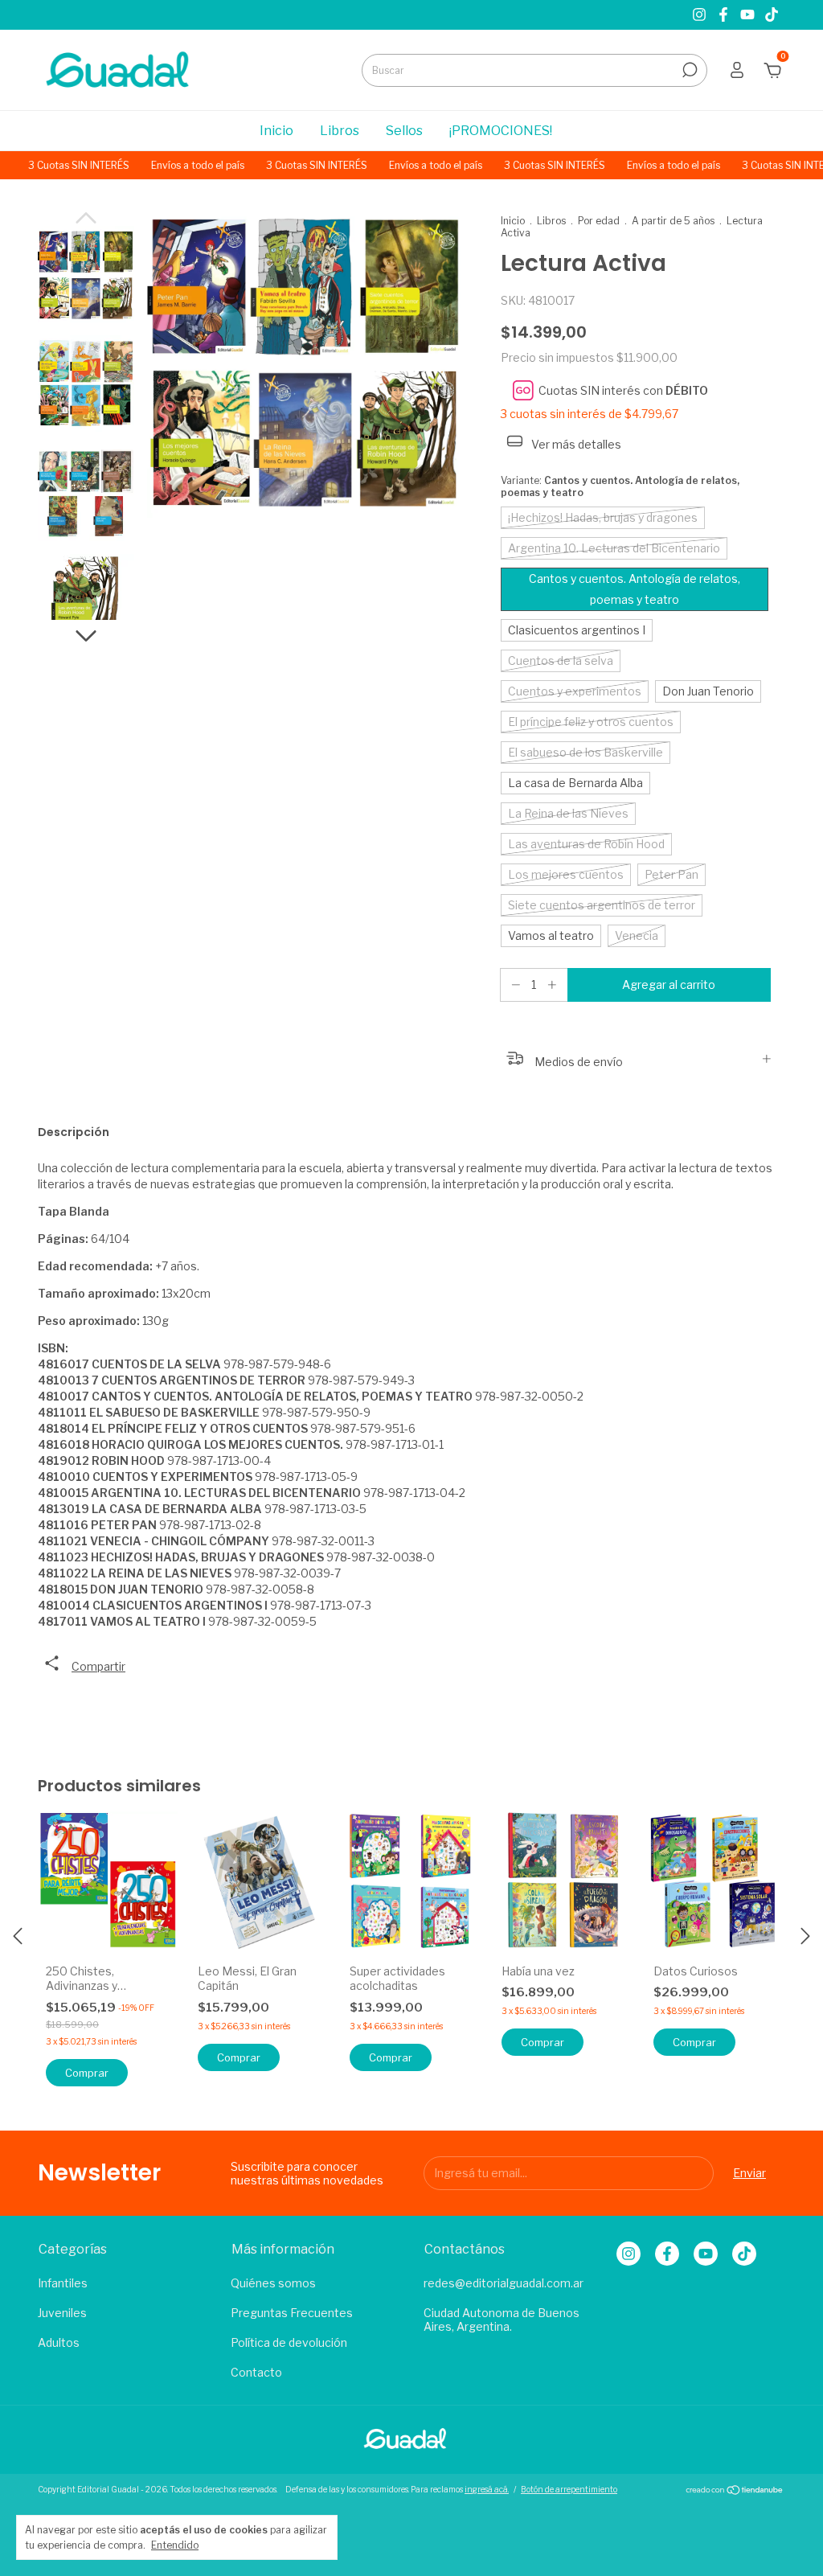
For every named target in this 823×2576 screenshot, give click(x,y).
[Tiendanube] (735, 2491)
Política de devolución (289, 2342)
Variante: (620, 486)
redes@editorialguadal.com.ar (504, 2283)
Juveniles (62, 2313)
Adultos (59, 2342)
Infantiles (63, 2283)
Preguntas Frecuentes (292, 2313)
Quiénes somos (273, 2283)
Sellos (404, 131)
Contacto (256, 2372)
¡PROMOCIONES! (501, 131)
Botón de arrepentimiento (569, 2489)
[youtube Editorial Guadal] (749, 15)
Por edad (599, 221)
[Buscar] (688, 70)
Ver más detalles (575, 444)
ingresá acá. (487, 2489)
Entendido (175, 2545)
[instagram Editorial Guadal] (701, 15)
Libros (340, 131)
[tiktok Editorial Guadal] (772, 15)
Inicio (276, 131)
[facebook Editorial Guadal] (725, 15)
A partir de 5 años (673, 221)
